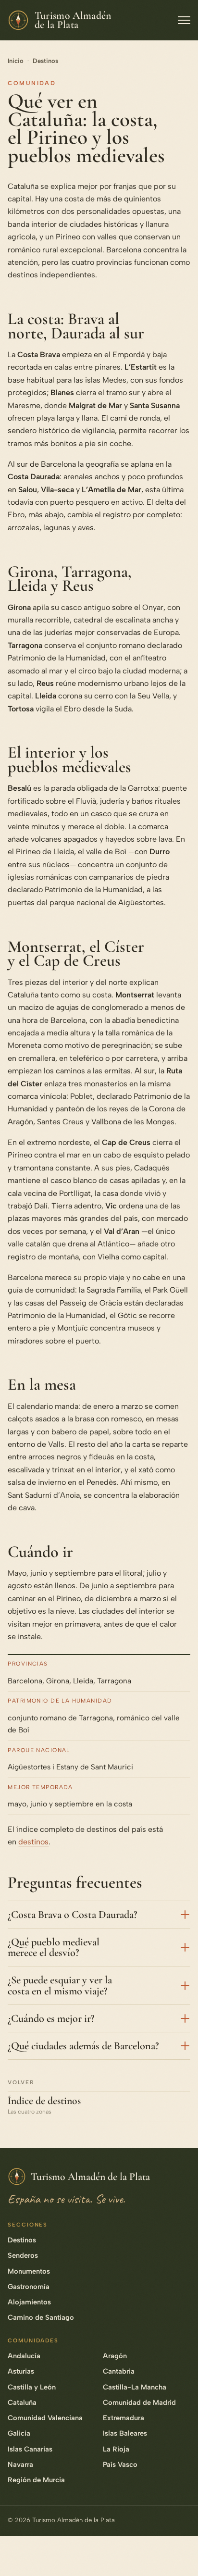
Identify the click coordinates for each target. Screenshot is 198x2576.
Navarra (20, 2464)
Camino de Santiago (41, 2317)
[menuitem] (180, 2444)
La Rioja (116, 2449)
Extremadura (124, 2418)
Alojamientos (29, 2302)
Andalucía (24, 2356)
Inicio (16, 61)
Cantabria (119, 2371)
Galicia (19, 2433)
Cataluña (22, 2402)
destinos (33, 1842)
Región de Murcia (36, 2480)
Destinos (45, 61)
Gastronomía (29, 2287)
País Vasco (120, 2464)
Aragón (115, 2356)
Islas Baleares (125, 2433)
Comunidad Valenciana (45, 2418)
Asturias (21, 2371)
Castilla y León (32, 2387)
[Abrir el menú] (184, 20)
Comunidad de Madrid (139, 2402)
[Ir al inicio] (180, 2554)
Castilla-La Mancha (135, 2387)
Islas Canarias (30, 2449)
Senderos (23, 2255)
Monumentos (29, 2271)
